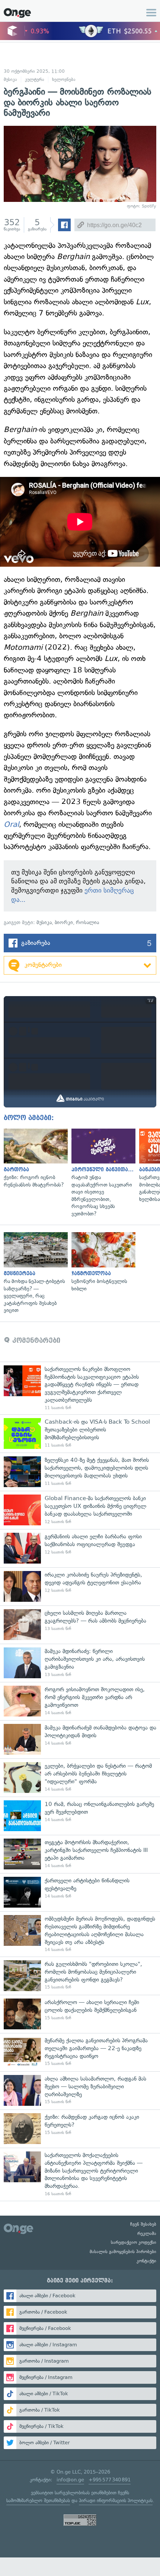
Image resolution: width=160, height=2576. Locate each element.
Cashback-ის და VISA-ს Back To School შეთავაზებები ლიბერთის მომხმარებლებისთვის (80, 1433)
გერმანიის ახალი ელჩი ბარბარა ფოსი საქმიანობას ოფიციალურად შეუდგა (80, 1548)
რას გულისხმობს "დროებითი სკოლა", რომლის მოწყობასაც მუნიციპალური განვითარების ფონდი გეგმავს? (80, 1976)
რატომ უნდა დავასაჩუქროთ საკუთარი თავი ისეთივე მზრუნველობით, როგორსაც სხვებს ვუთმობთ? (102, 1173)
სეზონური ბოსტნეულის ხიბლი (102, 1262)
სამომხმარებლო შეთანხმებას (38, 2500)
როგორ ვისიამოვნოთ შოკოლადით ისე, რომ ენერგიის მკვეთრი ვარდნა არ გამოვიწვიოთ (80, 1701)
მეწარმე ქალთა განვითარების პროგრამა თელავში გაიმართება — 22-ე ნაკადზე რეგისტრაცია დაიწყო (80, 2052)
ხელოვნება (64, 79)
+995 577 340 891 (110, 2480)
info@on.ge (70, 2480)
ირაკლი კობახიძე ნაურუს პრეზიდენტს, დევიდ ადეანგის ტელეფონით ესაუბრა (80, 1586)
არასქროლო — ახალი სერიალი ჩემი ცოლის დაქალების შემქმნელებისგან (80, 2014)
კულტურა (35, 79)
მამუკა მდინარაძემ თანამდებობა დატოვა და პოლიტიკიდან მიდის (80, 1739)
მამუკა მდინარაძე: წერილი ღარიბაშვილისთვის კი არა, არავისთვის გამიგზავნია (80, 1663)
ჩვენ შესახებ (143, 2224)
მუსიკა (10, 79)
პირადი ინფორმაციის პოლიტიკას (116, 2500)
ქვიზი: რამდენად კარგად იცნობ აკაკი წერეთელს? (80, 2129)
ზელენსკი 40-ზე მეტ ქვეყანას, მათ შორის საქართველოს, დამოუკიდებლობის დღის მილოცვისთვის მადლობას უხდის (80, 1472)
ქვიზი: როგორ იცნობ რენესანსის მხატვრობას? (34, 1159)
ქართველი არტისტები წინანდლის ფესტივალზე (80, 1892)
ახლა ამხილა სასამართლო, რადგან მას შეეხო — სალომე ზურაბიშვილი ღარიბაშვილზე (80, 2090)
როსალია (87, 922)
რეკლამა (147, 2233)
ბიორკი (64, 922)
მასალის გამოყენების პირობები (123, 2252)
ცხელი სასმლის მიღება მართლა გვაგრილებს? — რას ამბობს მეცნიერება (80, 1625)
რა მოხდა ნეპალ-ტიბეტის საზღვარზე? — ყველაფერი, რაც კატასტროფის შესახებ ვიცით (34, 1273)
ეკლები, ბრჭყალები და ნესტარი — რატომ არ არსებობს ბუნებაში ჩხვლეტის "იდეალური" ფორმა (80, 1778)
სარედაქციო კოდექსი (134, 2242)
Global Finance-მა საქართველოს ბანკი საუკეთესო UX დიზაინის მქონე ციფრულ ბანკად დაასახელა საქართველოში (80, 1510)
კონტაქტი (146, 2261)
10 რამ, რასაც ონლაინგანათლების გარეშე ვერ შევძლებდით (80, 1816)
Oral (11, 824)
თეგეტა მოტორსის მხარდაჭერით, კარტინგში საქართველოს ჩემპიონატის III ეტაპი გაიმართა (80, 1854)
